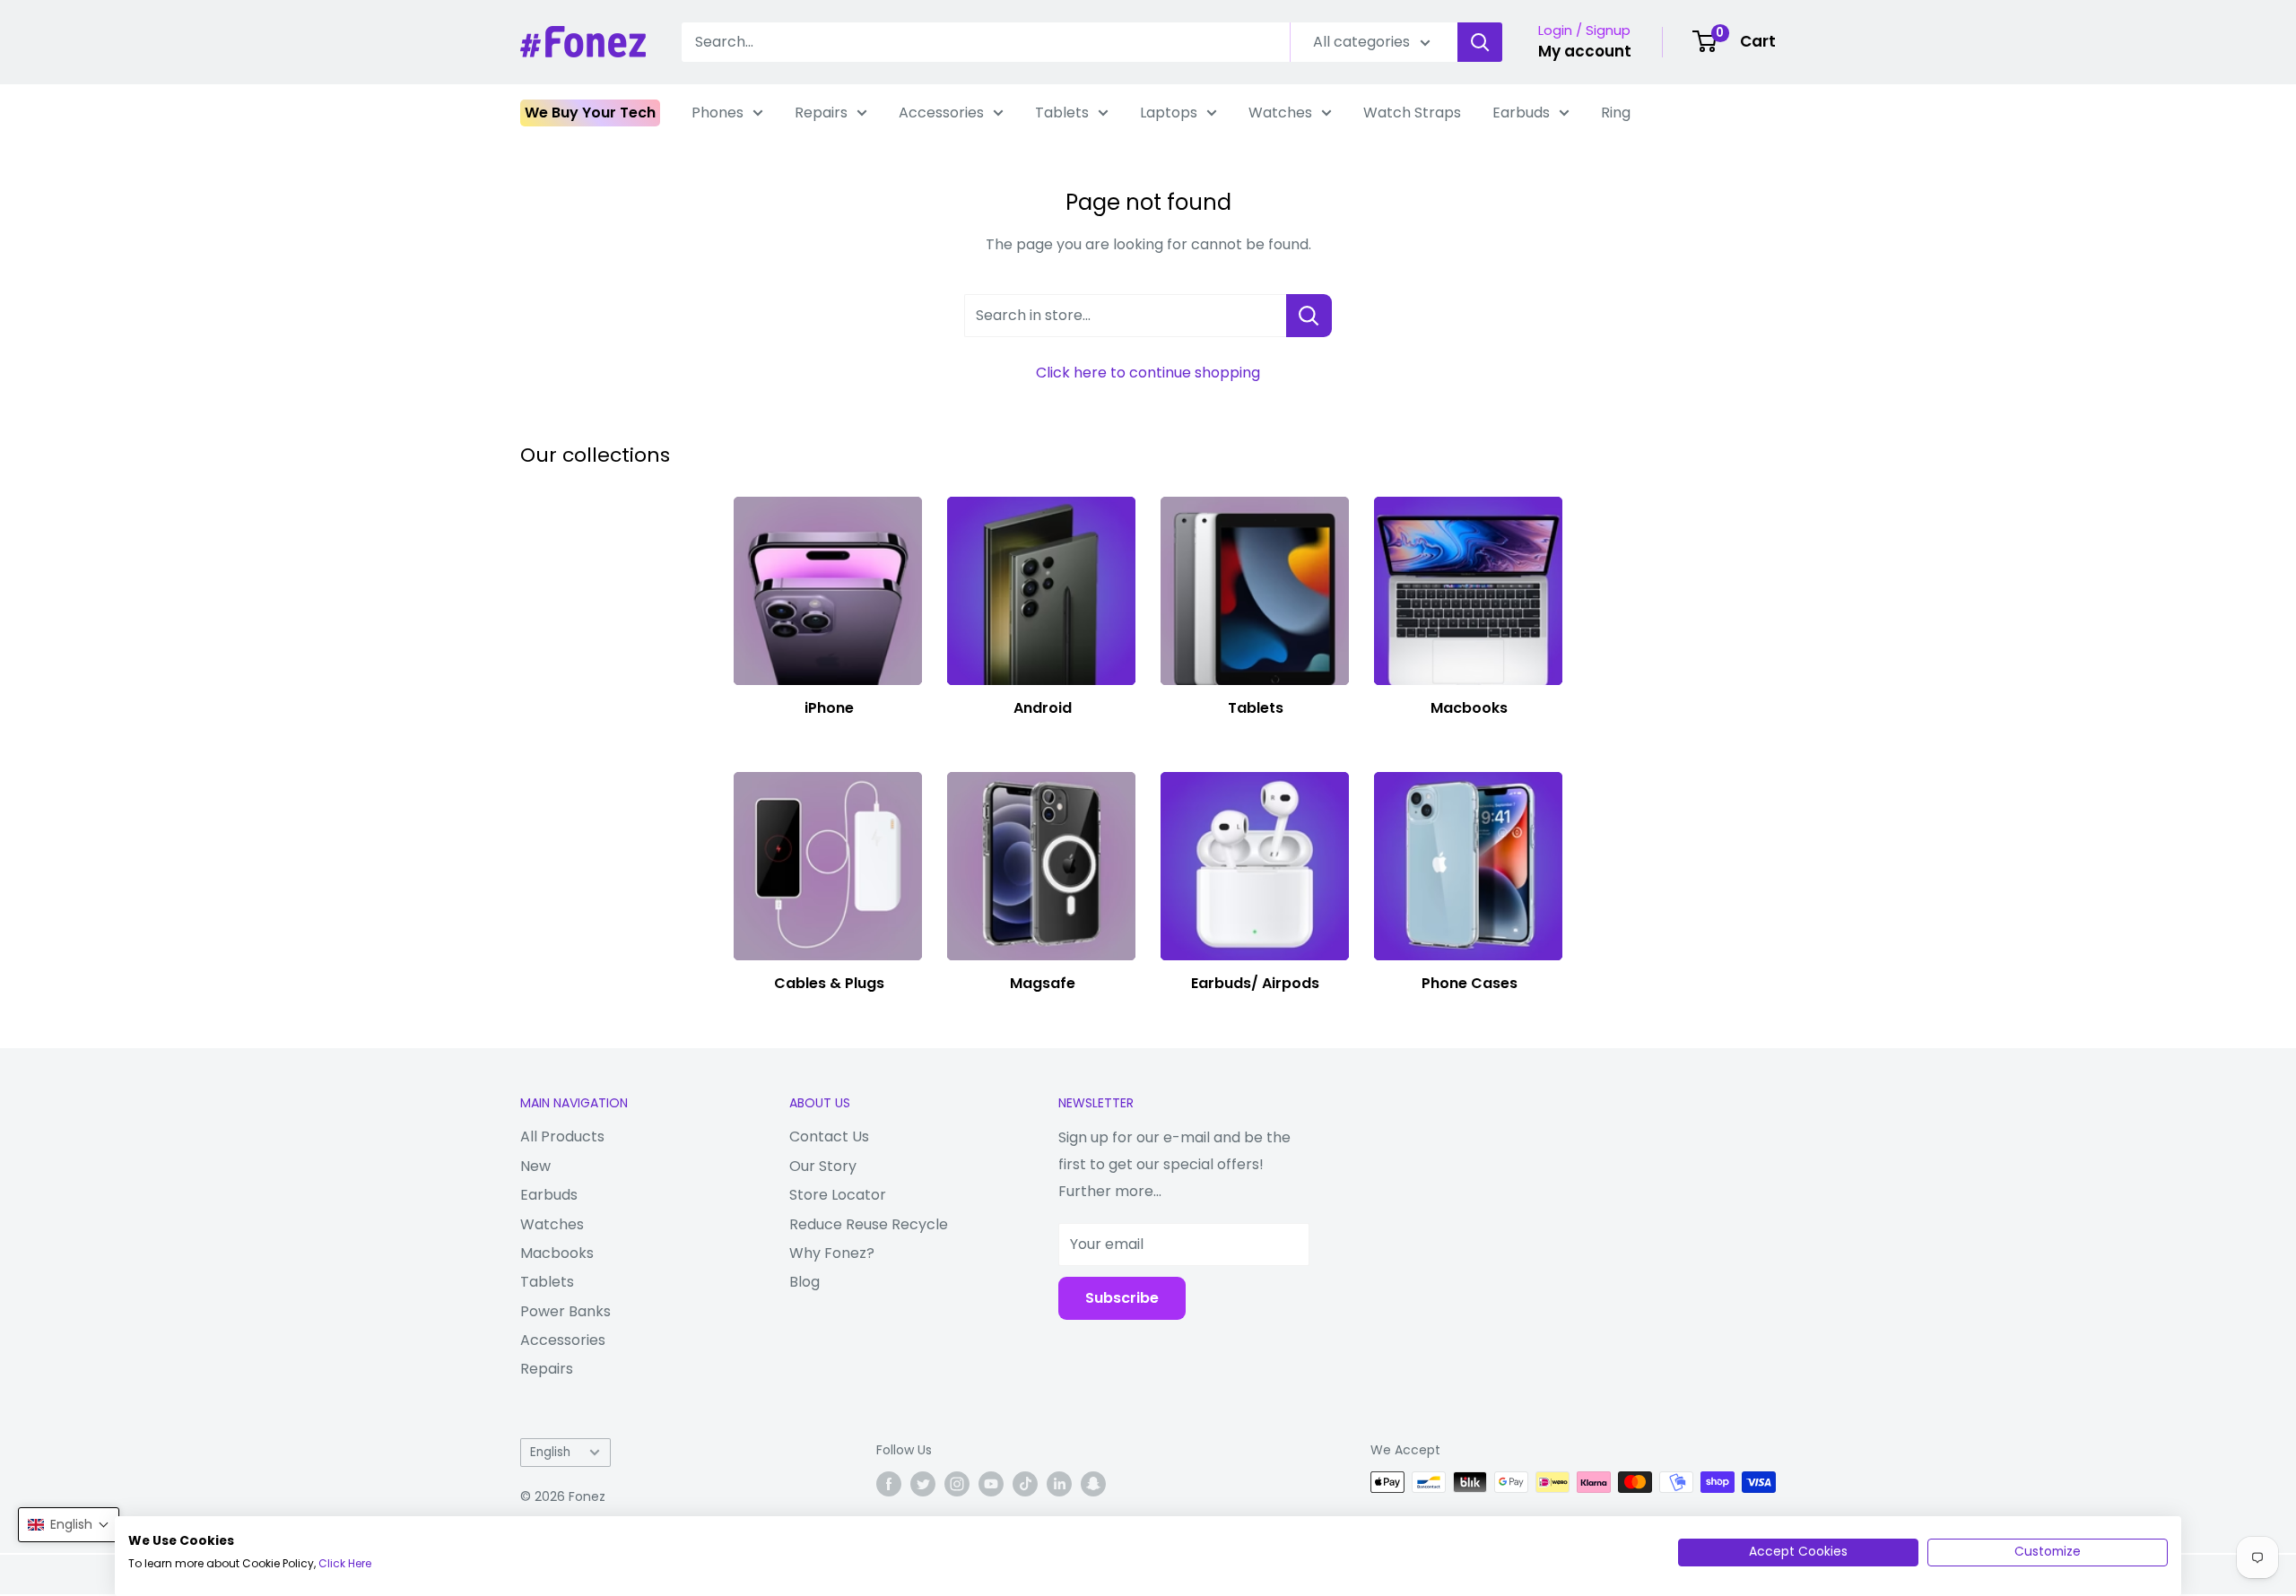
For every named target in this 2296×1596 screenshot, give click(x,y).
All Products (562, 1136)
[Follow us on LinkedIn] (1059, 1484)
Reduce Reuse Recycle (869, 1224)
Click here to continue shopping (1148, 373)
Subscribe (1122, 1298)
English (550, 1452)
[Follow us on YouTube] (991, 1484)
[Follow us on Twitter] (923, 1484)
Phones (717, 113)
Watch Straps (1412, 113)
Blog (804, 1282)
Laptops (1169, 113)
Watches (1280, 113)
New (535, 1166)
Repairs (821, 113)
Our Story (823, 1166)
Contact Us (829, 1136)
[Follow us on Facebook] (889, 1484)
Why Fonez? (832, 1253)
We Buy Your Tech (590, 113)
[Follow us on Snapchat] (1093, 1484)
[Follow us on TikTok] (1025, 1484)
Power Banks (565, 1311)
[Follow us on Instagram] (957, 1484)
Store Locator (838, 1195)
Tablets (1062, 113)
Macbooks (557, 1253)
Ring (1616, 113)
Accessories (941, 113)
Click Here (345, 1563)
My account (1585, 51)
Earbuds (1521, 113)
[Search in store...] (1309, 316)
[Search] (1480, 42)
